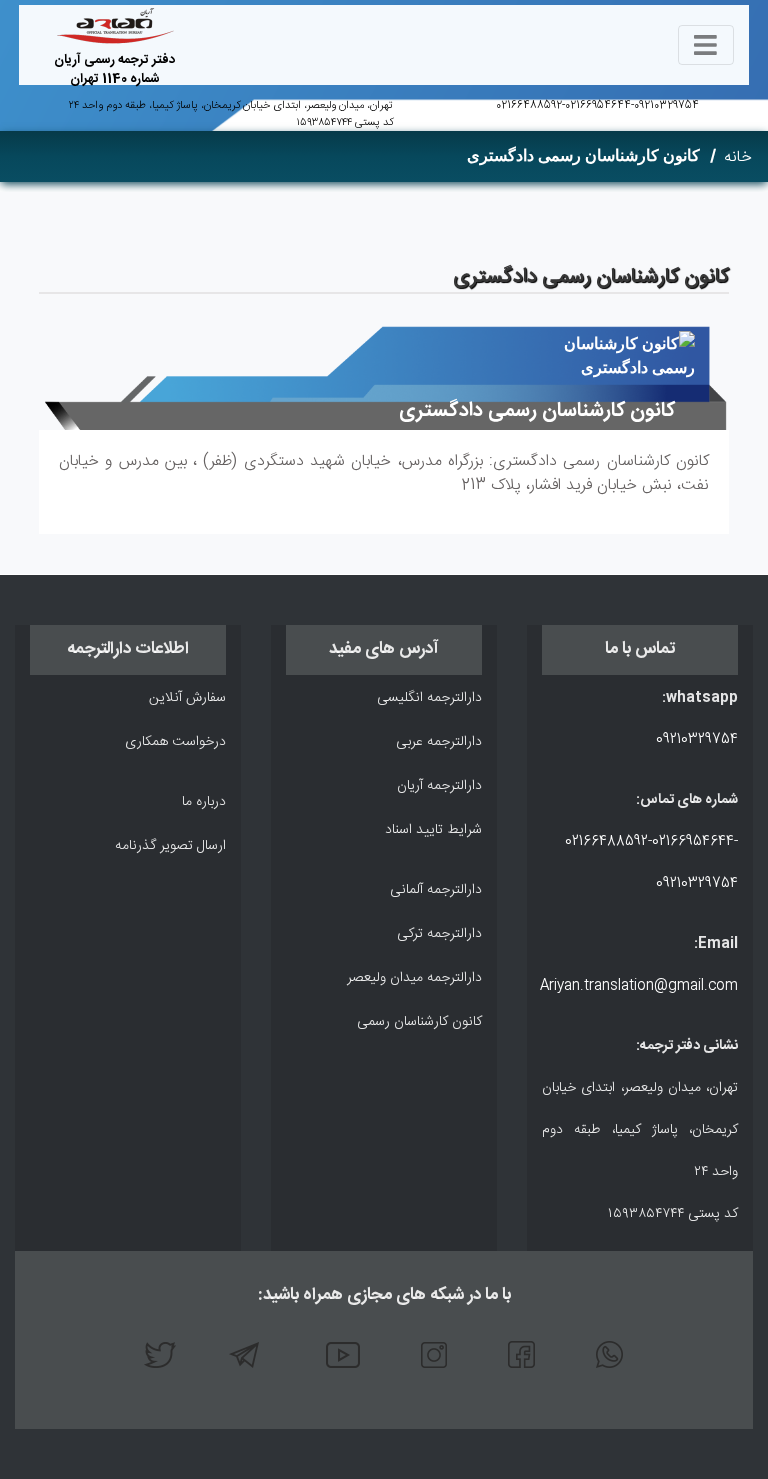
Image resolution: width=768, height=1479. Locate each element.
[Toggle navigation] (706, 45)
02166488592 (529, 106)
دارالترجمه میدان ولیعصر (414, 978)
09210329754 (666, 106)
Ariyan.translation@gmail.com (639, 986)
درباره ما (204, 802)
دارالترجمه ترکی (439, 934)
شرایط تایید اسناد (433, 830)
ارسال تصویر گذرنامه (170, 846)
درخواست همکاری (175, 742)
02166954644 (598, 106)
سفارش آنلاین (187, 698)
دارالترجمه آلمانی (436, 890)
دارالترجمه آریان (439, 786)
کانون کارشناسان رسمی (419, 1022)
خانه (738, 157)
